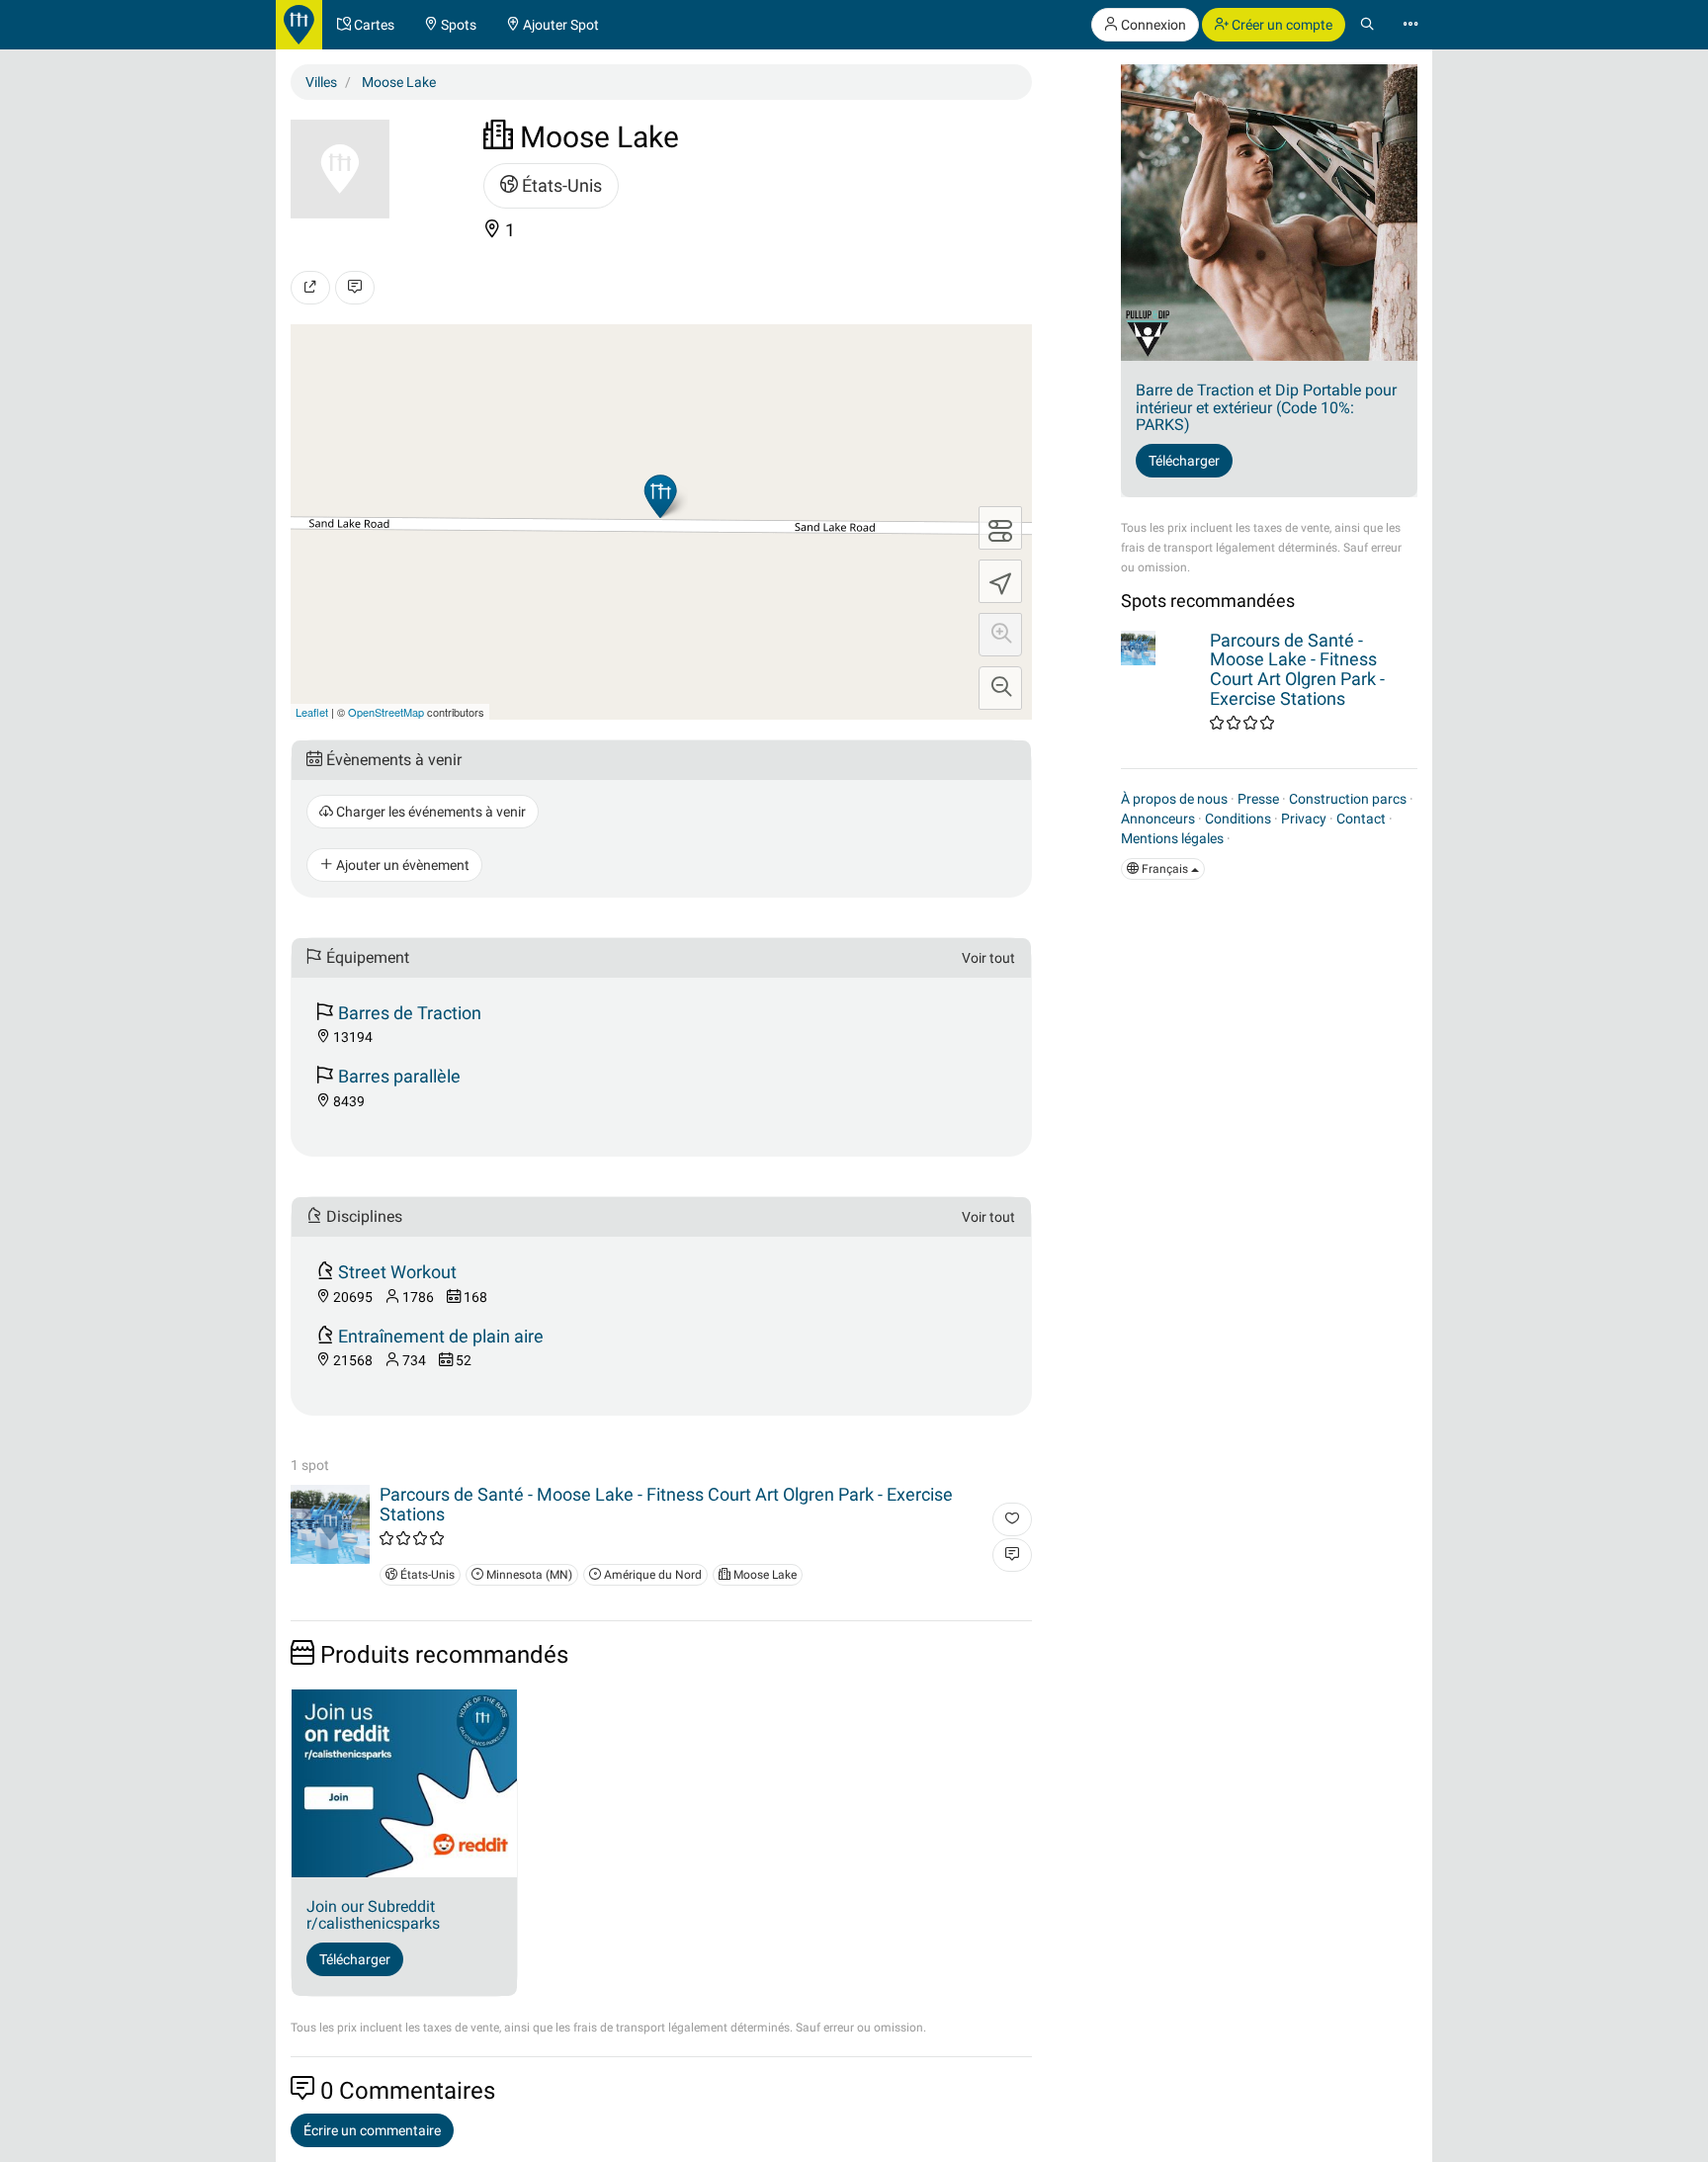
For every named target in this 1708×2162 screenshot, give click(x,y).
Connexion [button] (1152, 25)
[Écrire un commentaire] (355, 288)
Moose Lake (764, 1575)
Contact (1361, 819)
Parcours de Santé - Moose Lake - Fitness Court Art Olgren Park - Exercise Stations (666, 1504)
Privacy (1304, 819)
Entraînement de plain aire (441, 1336)
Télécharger (355, 1959)
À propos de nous (1174, 799)
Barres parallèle (399, 1076)
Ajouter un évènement (401, 865)
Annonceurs (1158, 819)
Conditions (1238, 819)
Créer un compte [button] (1281, 25)
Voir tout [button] (988, 958)
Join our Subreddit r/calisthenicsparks (373, 1915)
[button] (1000, 635)
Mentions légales (1172, 838)
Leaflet (312, 712)
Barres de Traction (410, 1013)
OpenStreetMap (386, 712)
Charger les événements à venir (429, 812)
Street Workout (397, 1272)
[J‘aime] (1012, 1519)
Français (1165, 869)
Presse (1258, 799)
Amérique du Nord (651, 1575)
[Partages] (310, 288)
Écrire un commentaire (372, 2130)
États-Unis (560, 185)
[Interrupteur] (1000, 528)
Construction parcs (1348, 799)
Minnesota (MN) (528, 1575)
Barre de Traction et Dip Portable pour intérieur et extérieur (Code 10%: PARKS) (1266, 407)
